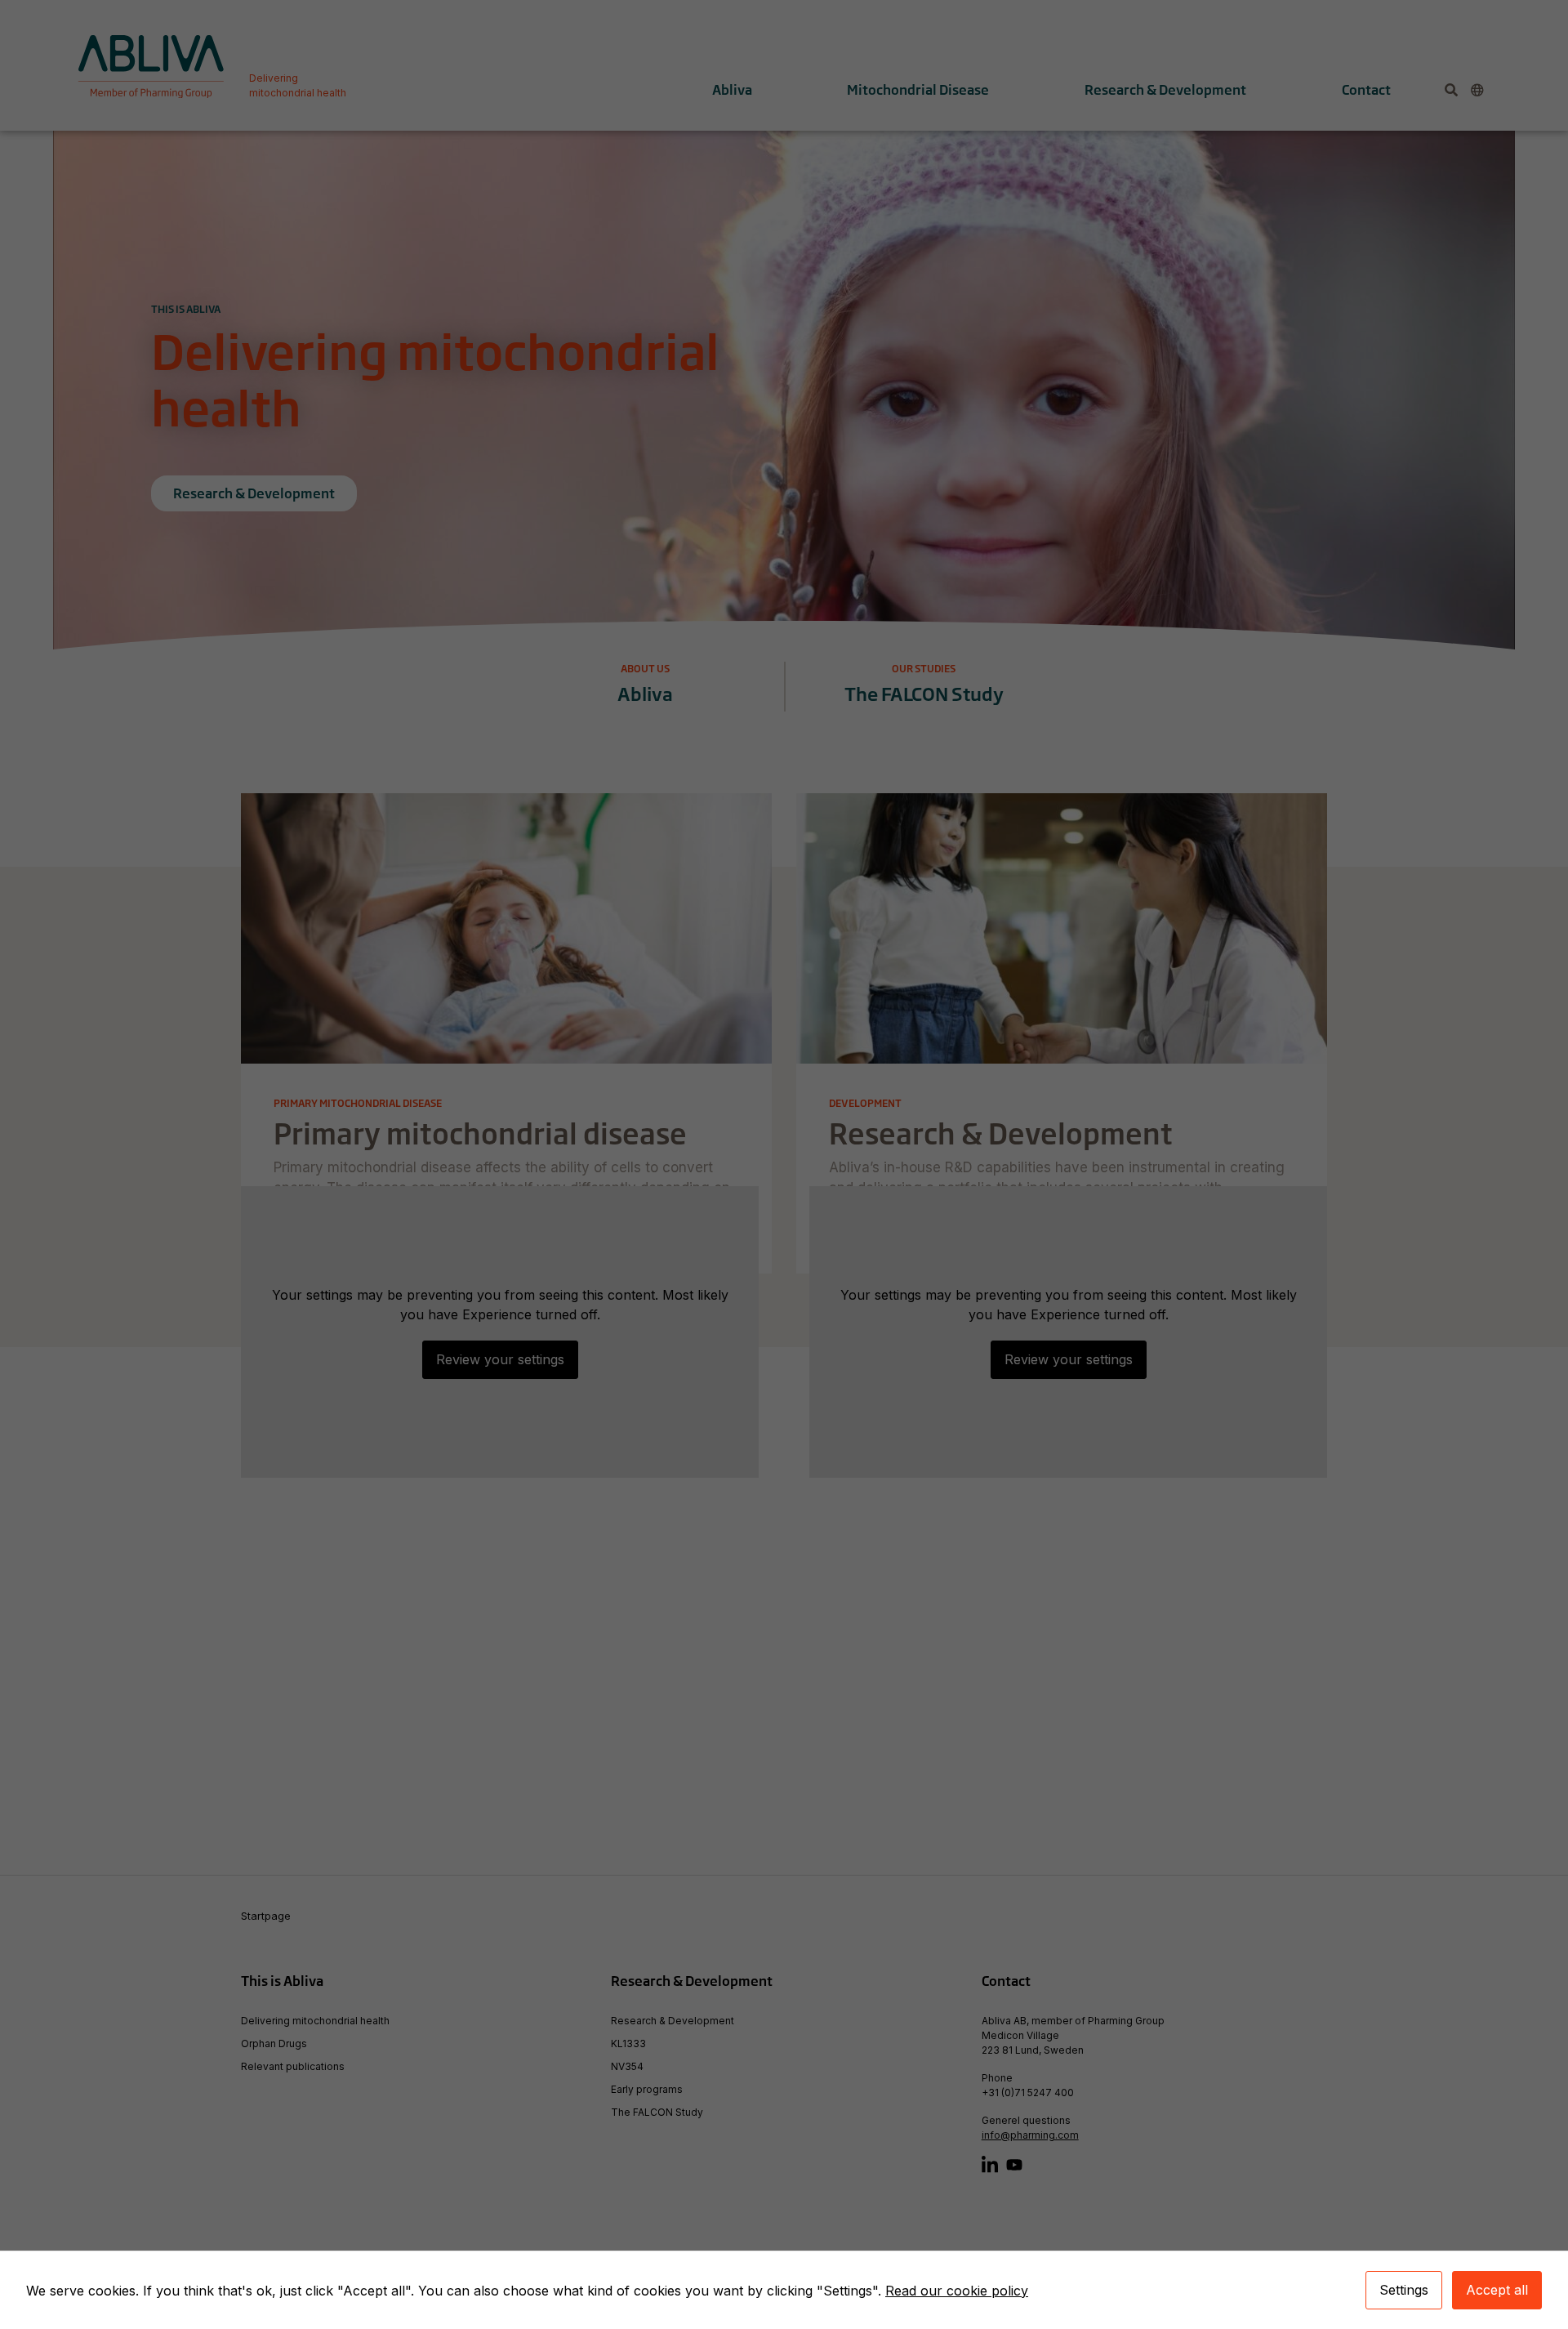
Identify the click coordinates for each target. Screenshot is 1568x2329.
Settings (1404, 2290)
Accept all (1497, 2290)
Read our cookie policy (957, 2291)
